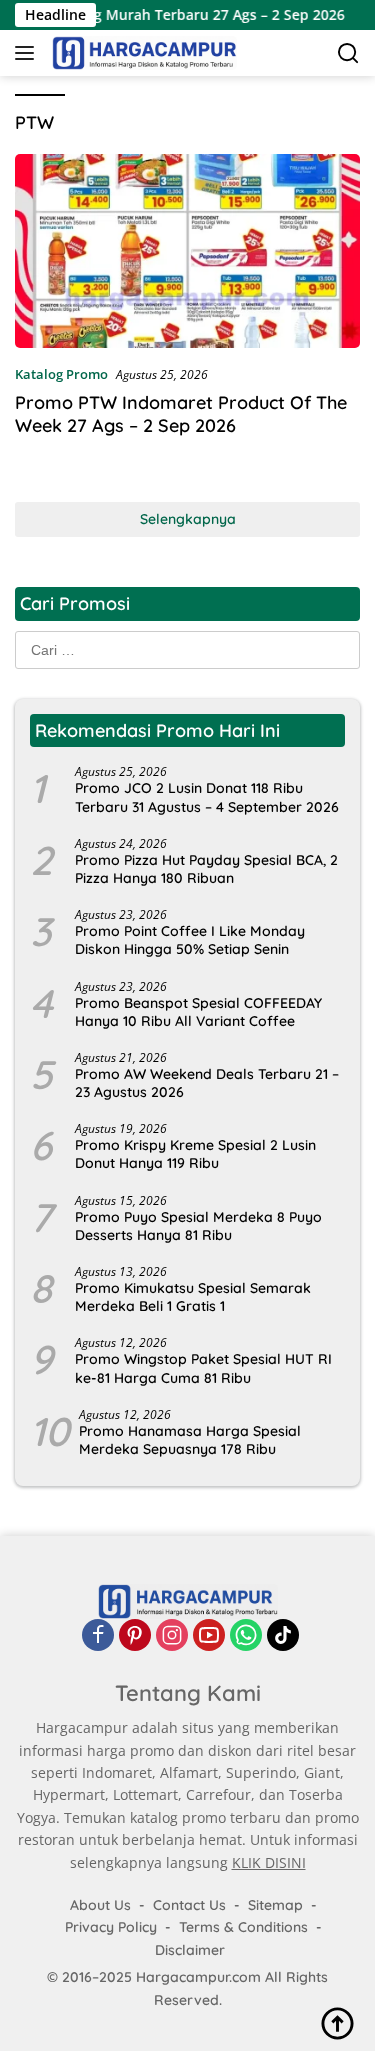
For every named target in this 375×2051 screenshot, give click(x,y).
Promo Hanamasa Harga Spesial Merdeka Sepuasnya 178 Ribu (190, 1440)
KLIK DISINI (269, 1862)
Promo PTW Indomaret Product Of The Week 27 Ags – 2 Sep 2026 (181, 414)
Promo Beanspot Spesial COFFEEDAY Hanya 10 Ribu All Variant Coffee (198, 1012)
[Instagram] (172, 1635)
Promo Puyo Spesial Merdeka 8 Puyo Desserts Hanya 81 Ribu (198, 1226)
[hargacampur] (142, 53)
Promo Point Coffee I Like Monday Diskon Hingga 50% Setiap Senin (190, 940)
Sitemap (275, 1905)
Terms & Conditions (243, 1927)
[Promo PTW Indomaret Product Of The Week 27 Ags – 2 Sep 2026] (187, 251)
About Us (100, 1905)
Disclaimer (190, 1950)
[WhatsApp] (246, 1635)
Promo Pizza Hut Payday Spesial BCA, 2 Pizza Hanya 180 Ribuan (206, 869)
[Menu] (28, 53)
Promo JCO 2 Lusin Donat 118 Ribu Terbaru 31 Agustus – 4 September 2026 (207, 797)
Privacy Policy (111, 1927)
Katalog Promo (61, 374)
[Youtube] (209, 1635)
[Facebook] (98, 1635)
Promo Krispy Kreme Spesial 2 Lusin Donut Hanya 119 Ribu (195, 1154)
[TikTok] (283, 1635)
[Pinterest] (135, 1635)
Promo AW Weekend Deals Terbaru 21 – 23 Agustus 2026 (207, 1083)
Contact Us (189, 1905)
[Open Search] (348, 53)
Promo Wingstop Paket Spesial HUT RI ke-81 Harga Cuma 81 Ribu (203, 1368)
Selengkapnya (188, 519)
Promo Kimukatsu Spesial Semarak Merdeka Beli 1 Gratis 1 (193, 1297)
